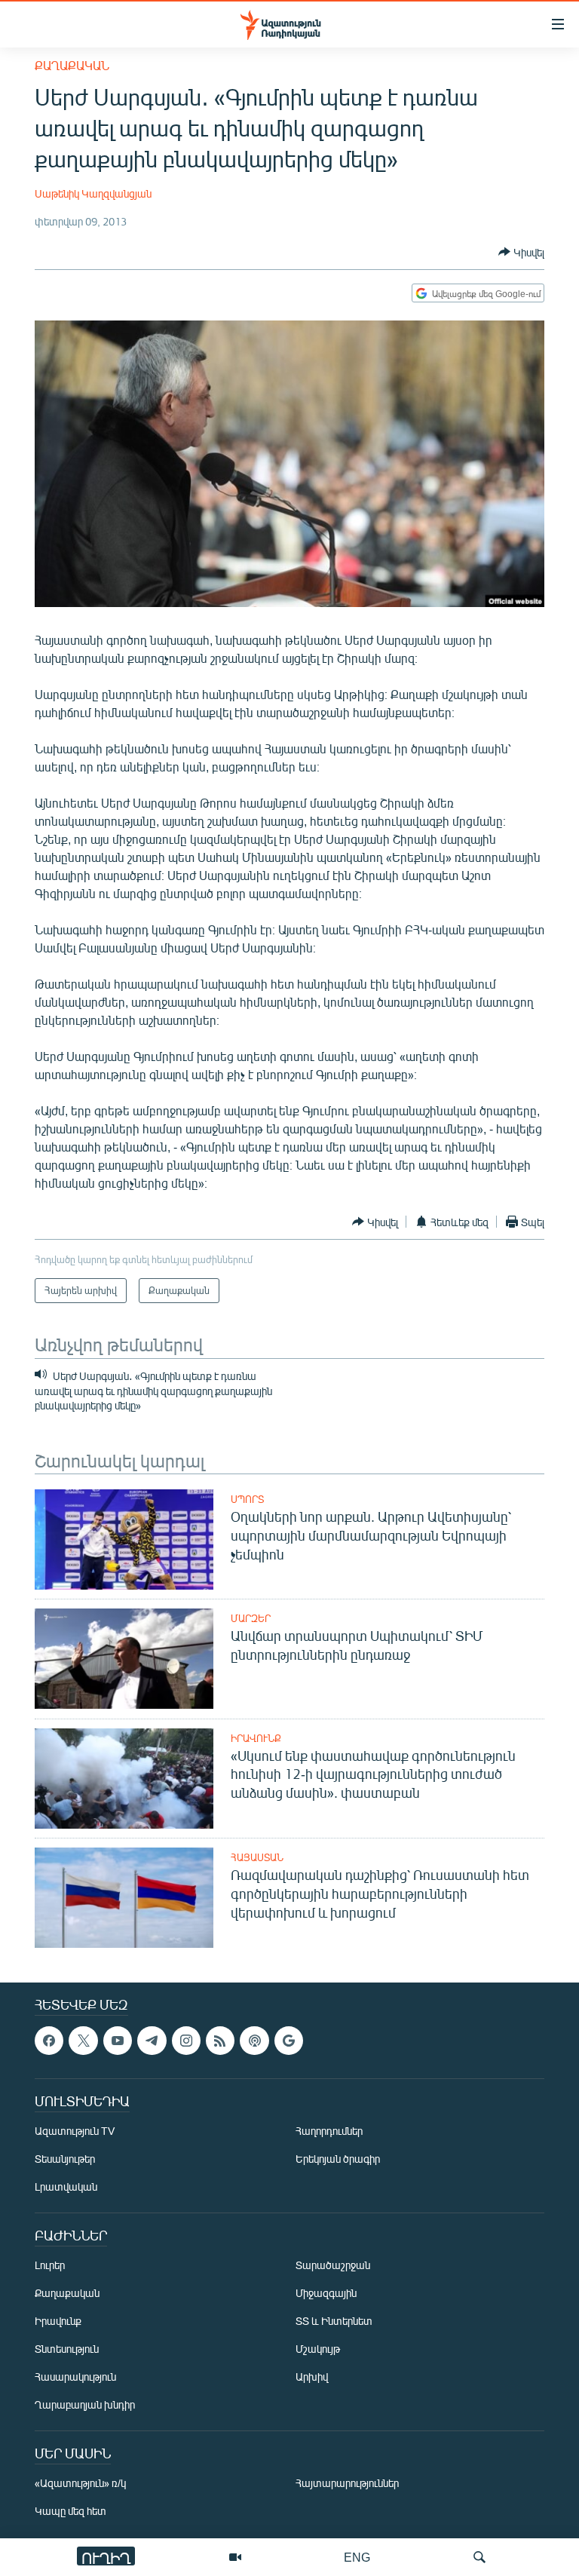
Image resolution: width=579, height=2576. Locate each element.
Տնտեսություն (67, 2349)
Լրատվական (66, 2187)
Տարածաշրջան (333, 2265)
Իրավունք (256, 1738)
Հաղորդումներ (329, 2131)
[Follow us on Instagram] (186, 2041)
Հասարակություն (75, 2377)
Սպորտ (247, 1499)
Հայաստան (257, 1857)
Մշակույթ (318, 2349)
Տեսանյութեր (65, 2159)
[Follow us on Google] (289, 2041)
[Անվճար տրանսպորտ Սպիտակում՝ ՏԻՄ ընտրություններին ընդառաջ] (124, 1659)
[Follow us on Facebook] (49, 2041)
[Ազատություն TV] (235, 2557)
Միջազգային (326, 2293)
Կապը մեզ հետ (70, 2511)
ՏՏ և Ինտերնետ (334, 2321)
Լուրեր (50, 2265)
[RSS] (220, 2041)
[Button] (521, 252)
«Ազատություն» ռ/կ (80, 2483)
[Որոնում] (479, 2557)
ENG (357, 2557)
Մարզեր (251, 1618)
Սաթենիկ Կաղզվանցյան (93, 193)
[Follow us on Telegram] (152, 2041)
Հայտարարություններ (347, 2483)
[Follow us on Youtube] (118, 2041)
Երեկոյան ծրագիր (338, 2159)
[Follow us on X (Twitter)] (83, 2041)
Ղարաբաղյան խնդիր (85, 2404)
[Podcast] (254, 2041)
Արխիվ (312, 2377)
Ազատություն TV (75, 2131)
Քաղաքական (72, 65)
